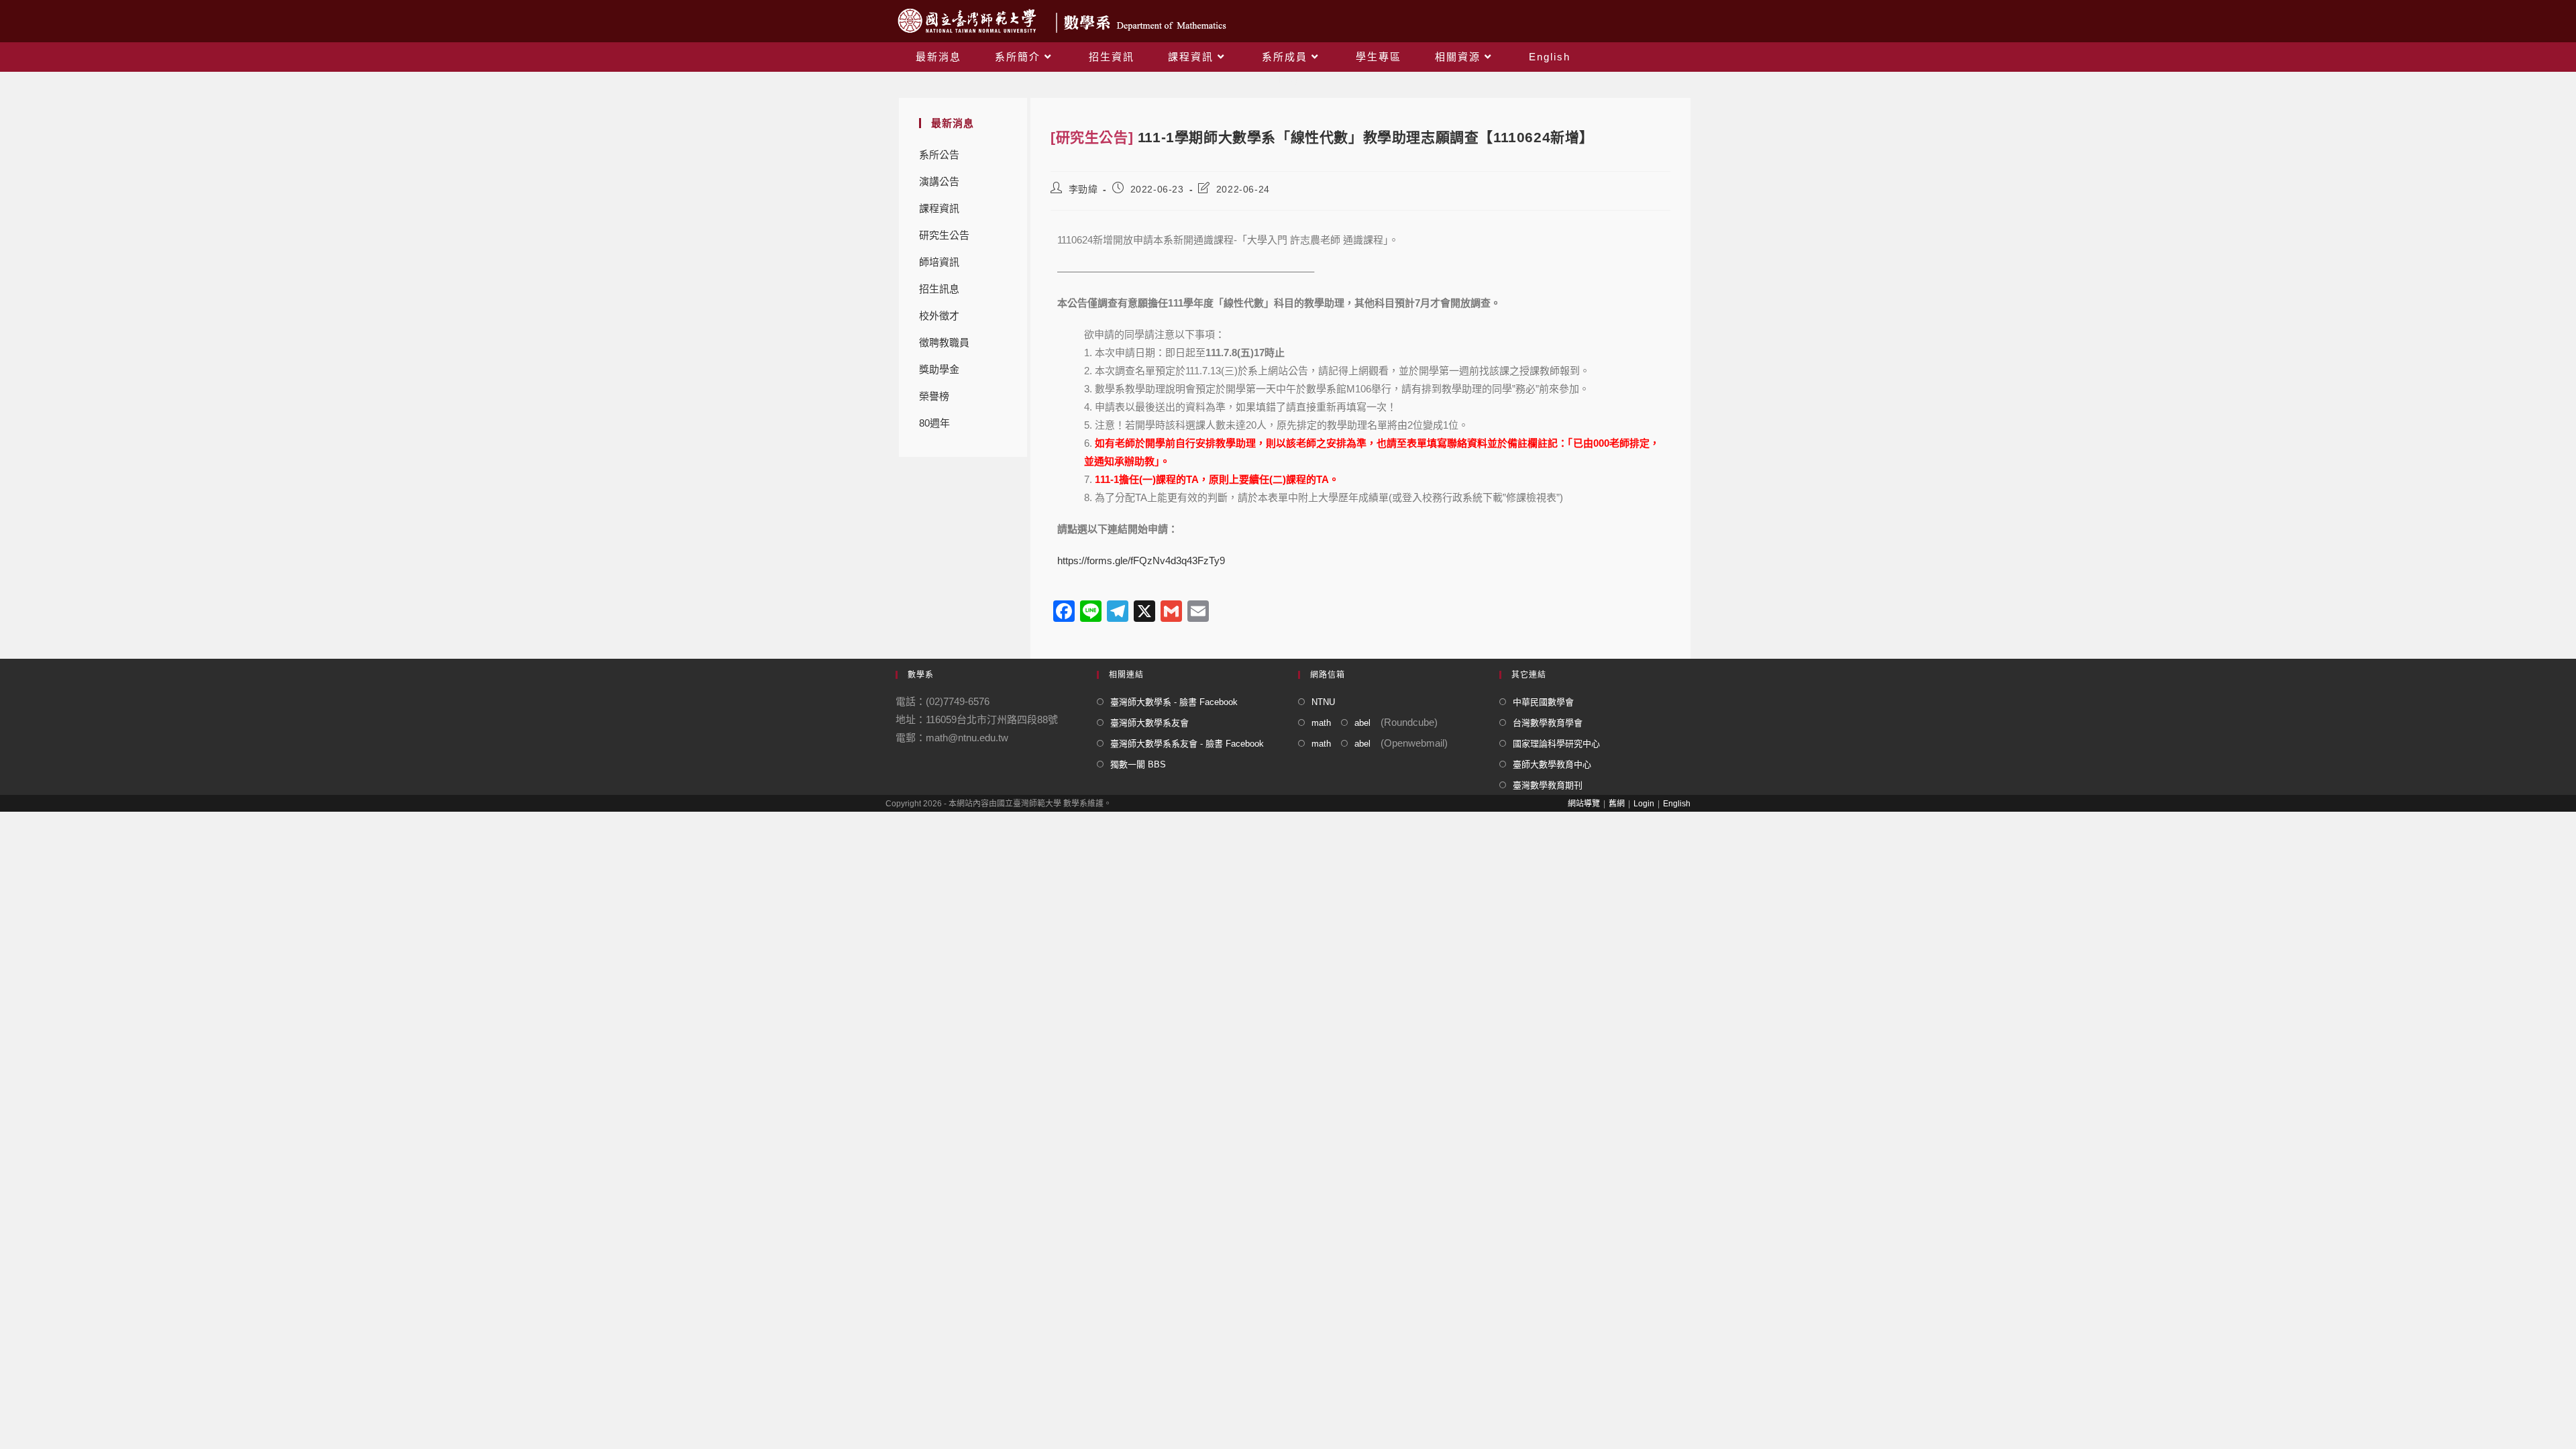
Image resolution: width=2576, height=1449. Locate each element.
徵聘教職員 (944, 342)
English (1677, 804)
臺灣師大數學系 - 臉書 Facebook (1174, 702)
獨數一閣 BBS (1138, 764)
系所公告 (939, 155)
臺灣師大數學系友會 (1149, 723)
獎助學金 (939, 369)
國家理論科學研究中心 (1556, 744)
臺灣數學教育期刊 (1548, 785)
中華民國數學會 (1543, 702)
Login (1644, 804)
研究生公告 (944, 235)
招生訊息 (939, 289)
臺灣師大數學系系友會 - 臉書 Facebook (1187, 744)
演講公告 (939, 181)
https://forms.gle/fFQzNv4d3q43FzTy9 (1141, 560)
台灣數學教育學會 (1548, 723)
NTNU (1323, 702)
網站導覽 (1584, 804)
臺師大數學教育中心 (1552, 764)
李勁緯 (1083, 189)
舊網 (1617, 804)
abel (1362, 723)
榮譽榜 (934, 396)
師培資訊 (939, 262)
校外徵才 (939, 316)
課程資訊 (939, 208)
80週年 (934, 423)
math (1321, 723)
